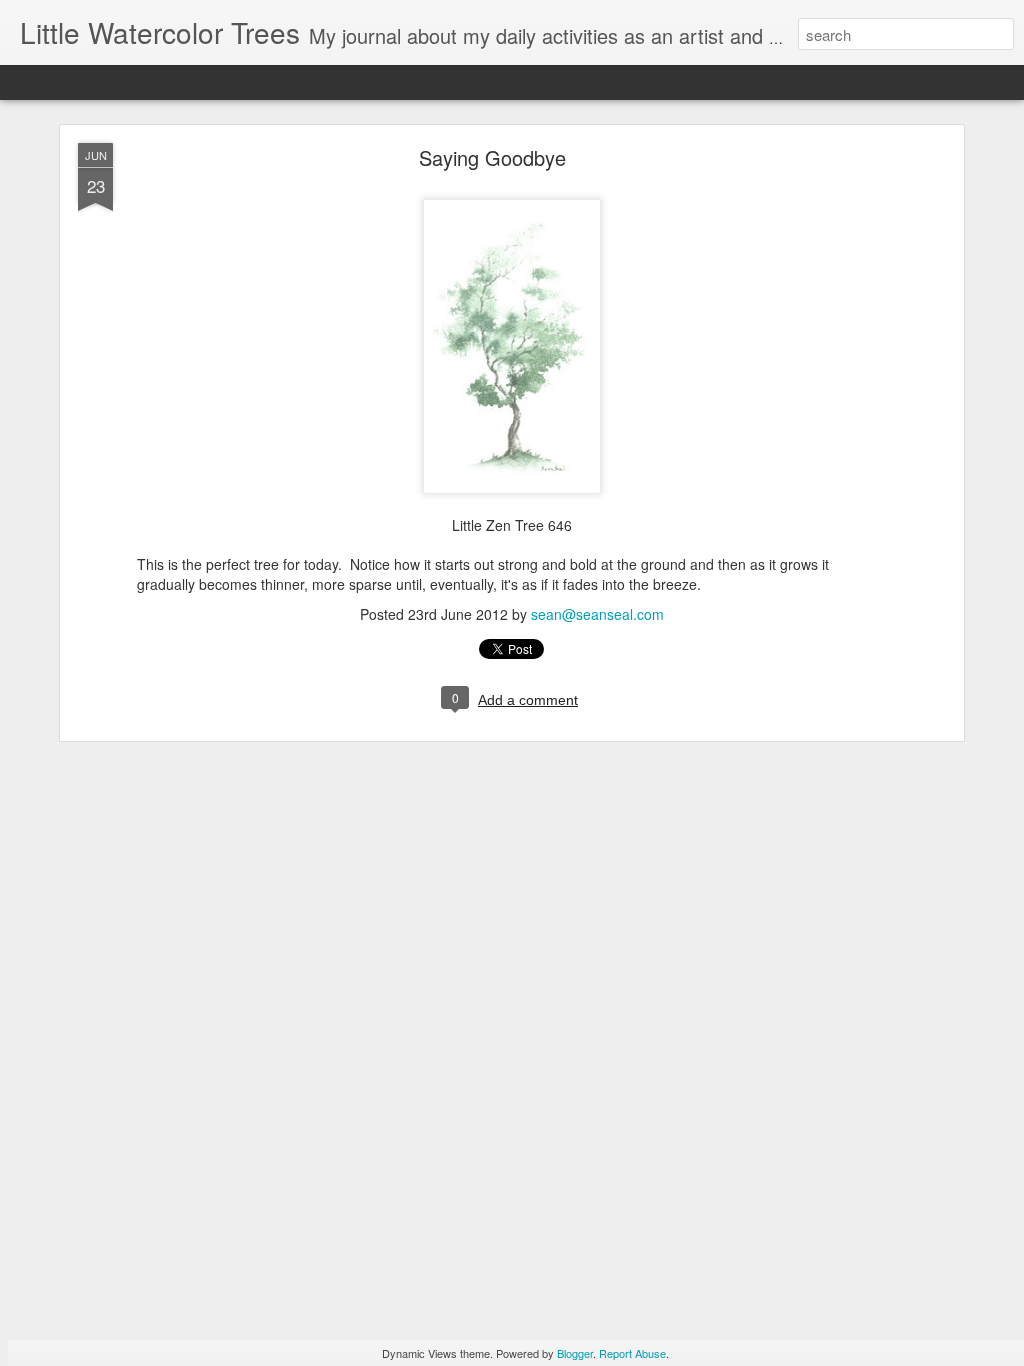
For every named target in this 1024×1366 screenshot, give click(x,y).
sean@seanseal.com (597, 614)
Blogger (575, 1353)
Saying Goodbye (492, 157)
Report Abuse (632, 1353)
